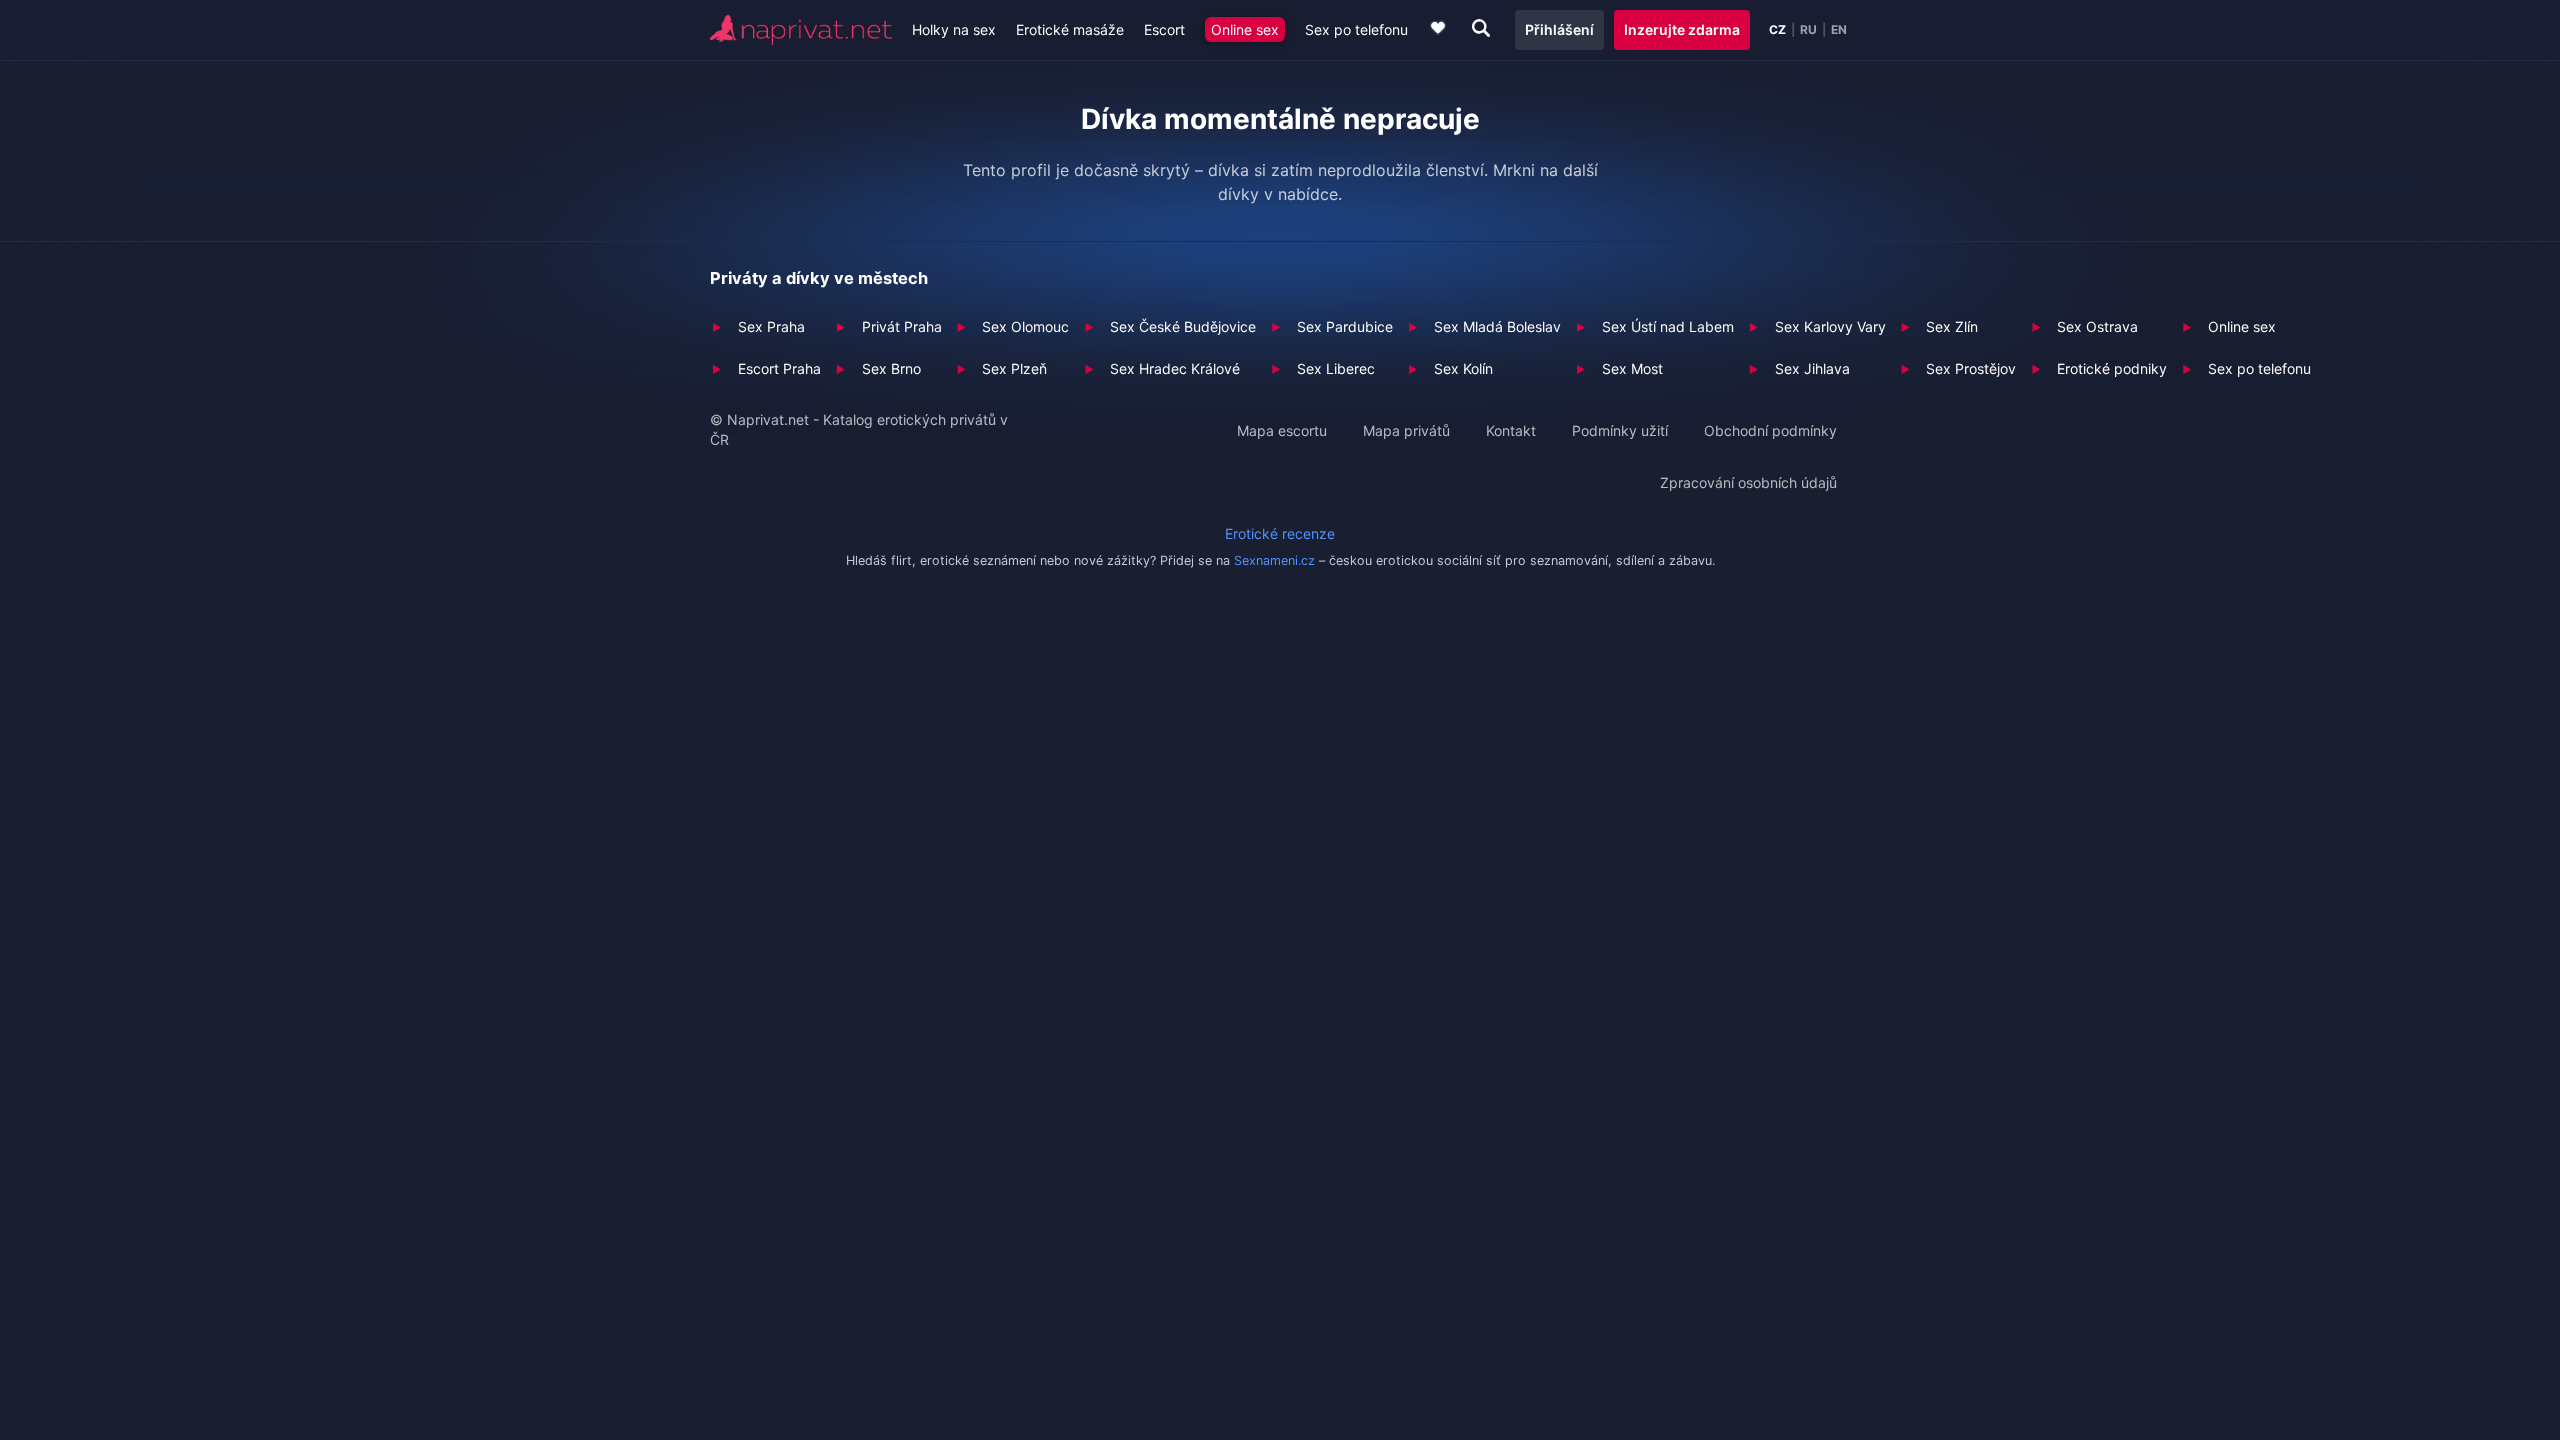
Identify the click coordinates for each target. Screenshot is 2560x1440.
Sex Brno (891, 368)
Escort (1164, 29)
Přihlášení (1559, 29)
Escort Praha (779, 368)
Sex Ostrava (2097, 326)
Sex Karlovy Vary (1830, 326)
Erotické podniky (2112, 368)
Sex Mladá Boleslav (1497, 326)
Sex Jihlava (1812, 368)
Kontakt (1511, 430)
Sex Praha (771, 326)
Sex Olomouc (1025, 326)
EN (1839, 30)
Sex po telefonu (1356, 29)
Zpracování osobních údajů (1748, 482)
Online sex (1245, 29)
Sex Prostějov (1971, 368)
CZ (1777, 30)
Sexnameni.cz (1274, 560)
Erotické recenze (1280, 533)
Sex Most (1632, 368)
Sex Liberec (1336, 368)
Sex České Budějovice (1183, 326)
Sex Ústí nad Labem (1668, 326)
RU (1808, 30)
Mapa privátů (1406, 430)
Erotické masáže (1070, 29)
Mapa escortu (1282, 430)
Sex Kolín (1463, 368)
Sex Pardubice (1345, 326)
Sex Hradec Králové (1175, 368)
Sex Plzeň (1014, 368)
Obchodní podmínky (1770, 430)
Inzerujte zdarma (1682, 29)
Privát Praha (902, 326)
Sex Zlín (1952, 326)
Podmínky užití (1620, 430)
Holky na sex (954, 29)
